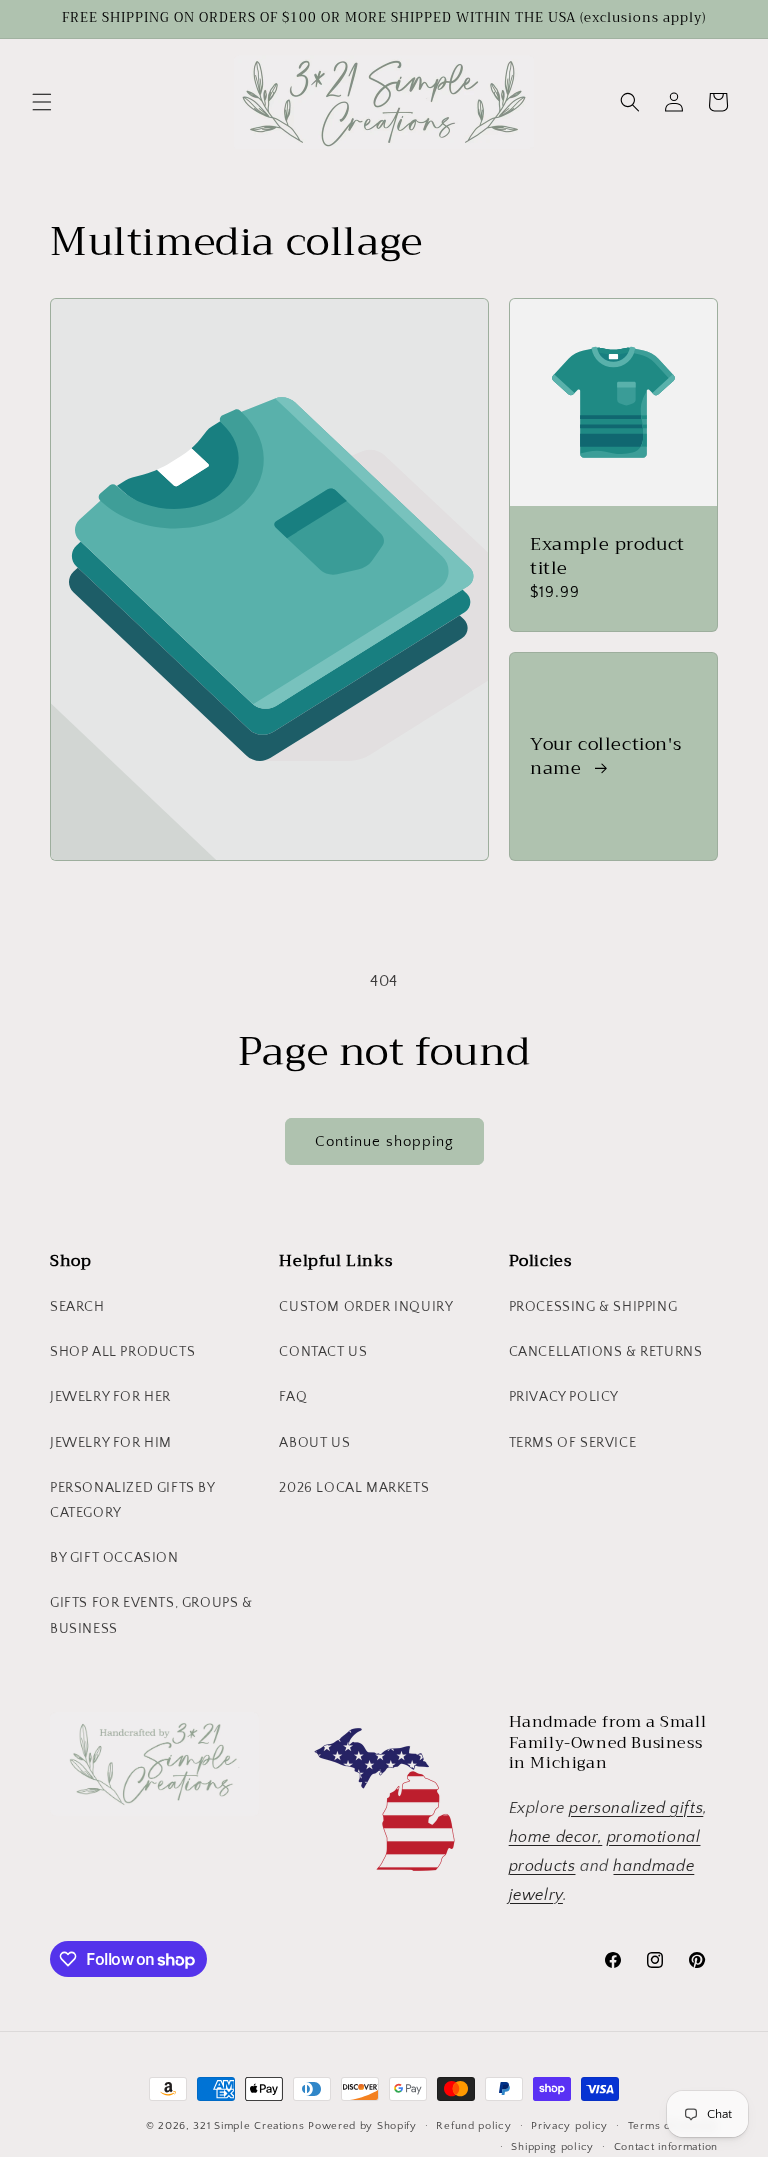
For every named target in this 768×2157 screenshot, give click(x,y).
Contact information (666, 2147)
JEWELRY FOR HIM (111, 1443)
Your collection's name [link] (605, 756)
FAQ (293, 1397)
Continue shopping (384, 1141)
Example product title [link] (607, 556)
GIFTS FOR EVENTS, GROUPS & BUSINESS (151, 1615)
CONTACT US (323, 1352)
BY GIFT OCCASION (114, 1558)
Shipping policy (552, 2147)
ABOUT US (314, 1443)
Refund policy (473, 2126)
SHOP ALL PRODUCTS (122, 1352)
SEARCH (77, 1307)
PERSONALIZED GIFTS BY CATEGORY (132, 1500)
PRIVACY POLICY (564, 1397)
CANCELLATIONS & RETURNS (606, 1352)
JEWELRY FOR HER (110, 1397)
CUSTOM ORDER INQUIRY (366, 1307)
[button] (42, 102)
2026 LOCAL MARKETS (354, 1488)
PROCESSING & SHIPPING (593, 1307)
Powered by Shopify (362, 2126)
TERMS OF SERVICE (573, 1443)
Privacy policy (569, 2126)
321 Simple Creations (248, 2126)
